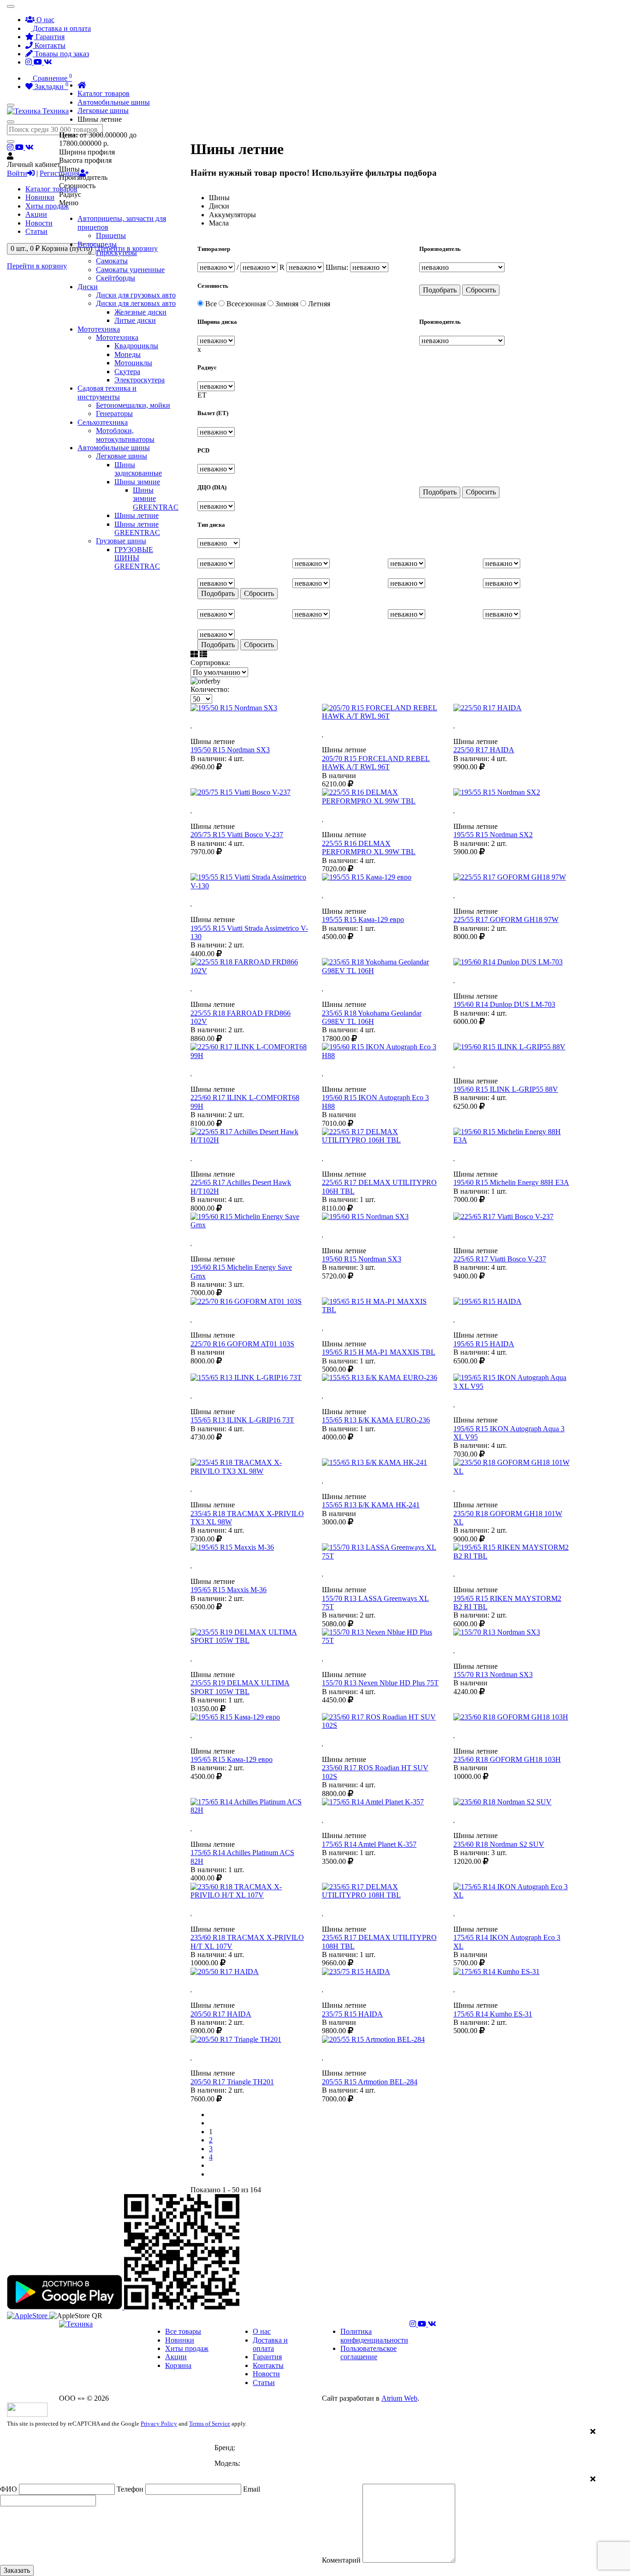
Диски (88, 287)
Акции (36, 214)
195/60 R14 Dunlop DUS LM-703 (504, 1004)
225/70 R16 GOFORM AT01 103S (242, 1344)
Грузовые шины (121, 541)
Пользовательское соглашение (368, 2353)
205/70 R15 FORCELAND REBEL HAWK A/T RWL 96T (376, 763)
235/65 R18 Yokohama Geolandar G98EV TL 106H (372, 1017)
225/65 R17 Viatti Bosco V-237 (500, 1259)
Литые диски (135, 320)
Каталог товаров (51, 189)
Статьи (36, 231)
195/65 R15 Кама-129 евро (232, 1759)
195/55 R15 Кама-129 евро (363, 919)
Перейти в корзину (37, 266)
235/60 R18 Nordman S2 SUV (499, 1844)
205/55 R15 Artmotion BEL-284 (370, 2082)
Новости (39, 223)
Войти (17, 173)
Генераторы (114, 413)
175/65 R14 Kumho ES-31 (493, 2014)
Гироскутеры (116, 253)
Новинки (40, 197)
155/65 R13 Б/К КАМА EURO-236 (376, 1420)
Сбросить (481, 290)
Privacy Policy (159, 2424)
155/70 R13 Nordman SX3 (493, 1675)
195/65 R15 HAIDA (484, 1344)
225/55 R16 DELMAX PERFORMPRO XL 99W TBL (369, 848)
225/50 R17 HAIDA (484, 750)
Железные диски (140, 312)
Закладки (51, 86)
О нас (45, 20)
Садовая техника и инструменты (107, 392)
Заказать (17, 2570)
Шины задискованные (138, 469)
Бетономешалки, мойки (133, 405)
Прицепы (111, 235)
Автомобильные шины (114, 448)
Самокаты (112, 261)
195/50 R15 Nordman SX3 (230, 750)
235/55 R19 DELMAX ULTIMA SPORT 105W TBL (240, 1687)
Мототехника (99, 329)
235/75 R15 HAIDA (352, 2014)
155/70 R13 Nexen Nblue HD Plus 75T (380, 1683)
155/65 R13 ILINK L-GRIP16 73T (242, 1420)
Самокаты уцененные (130, 270)
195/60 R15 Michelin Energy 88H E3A (511, 1182)
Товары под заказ (61, 54)
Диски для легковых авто (136, 303)
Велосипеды (97, 244)
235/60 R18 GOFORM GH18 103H (507, 1759)
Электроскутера (140, 380)
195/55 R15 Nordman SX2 (493, 835)
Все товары (183, 2331)
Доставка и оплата (61, 28)
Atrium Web (399, 2398)
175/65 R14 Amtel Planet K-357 (369, 1844)
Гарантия (49, 37)
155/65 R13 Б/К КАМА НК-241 (371, 1505)
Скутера (127, 372)
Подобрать (440, 290)
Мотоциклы (133, 363)
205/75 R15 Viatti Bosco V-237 (237, 835)
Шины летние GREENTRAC (137, 528)
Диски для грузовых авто (136, 295)
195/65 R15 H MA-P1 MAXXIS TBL (379, 1352)
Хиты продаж (47, 206)
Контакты (49, 45)
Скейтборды (116, 278)
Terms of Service (210, 2424)
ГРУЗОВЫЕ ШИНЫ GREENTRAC (137, 558)
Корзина (178, 2365)
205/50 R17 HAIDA (221, 2014)
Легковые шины (122, 456)
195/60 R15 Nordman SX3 (362, 1259)
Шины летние (137, 515)
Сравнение (51, 78)
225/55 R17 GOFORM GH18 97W (506, 919)
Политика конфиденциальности (374, 2335)
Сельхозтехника (103, 422)
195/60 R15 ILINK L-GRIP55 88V (506, 1089)
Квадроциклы (136, 346)
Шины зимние (137, 482)
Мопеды (128, 354)
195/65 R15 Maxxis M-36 (229, 1590)
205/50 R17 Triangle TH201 (232, 2082)
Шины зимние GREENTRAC (156, 499)
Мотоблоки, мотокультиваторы (125, 435)
